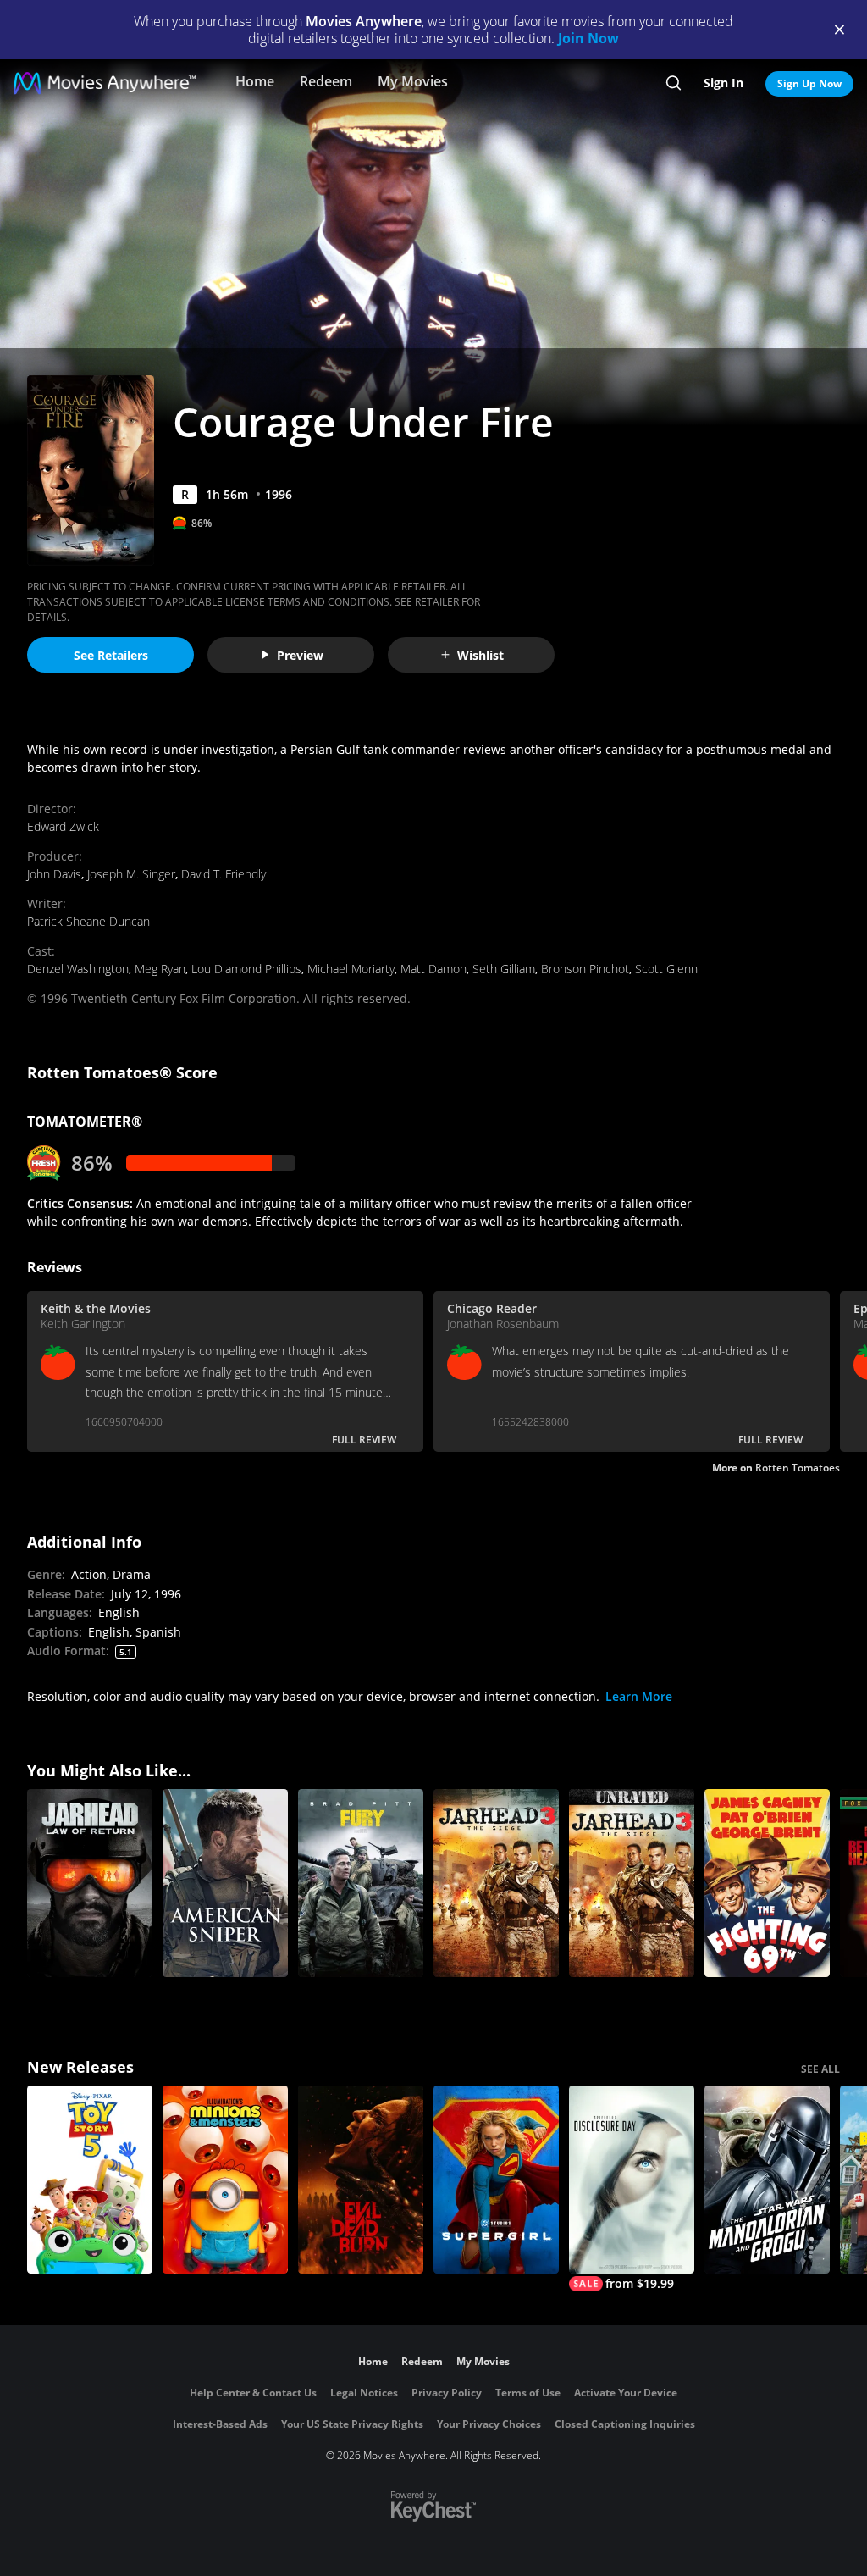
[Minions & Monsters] (225, 2180)
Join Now (588, 38)
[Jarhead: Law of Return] (90, 1883)
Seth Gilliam (504, 969)
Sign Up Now (809, 83)
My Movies (413, 81)
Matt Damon (433, 969)
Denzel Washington (78, 969)
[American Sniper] (225, 1883)
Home (255, 81)
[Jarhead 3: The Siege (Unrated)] (632, 1883)
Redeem (326, 81)
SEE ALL (820, 2069)
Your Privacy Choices (489, 2424)
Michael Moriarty (351, 969)
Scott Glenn (666, 969)
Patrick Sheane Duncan (88, 921)
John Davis (54, 874)
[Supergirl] (496, 2180)
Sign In (723, 83)
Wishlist (480, 655)
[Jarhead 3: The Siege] (496, 1883)
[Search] (674, 83)
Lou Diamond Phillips (246, 969)
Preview (300, 655)
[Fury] (361, 1883)
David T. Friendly (224, 874)
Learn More (639, 1696)
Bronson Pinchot (585, 969)
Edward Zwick (63, 826)
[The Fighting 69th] (767, 1883)
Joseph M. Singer (131, 874)
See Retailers (111, 655)
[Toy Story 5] (90, 2180)
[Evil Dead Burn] (361, 2180)
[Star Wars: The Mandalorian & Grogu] (767, 2180)
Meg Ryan (160, 969)
